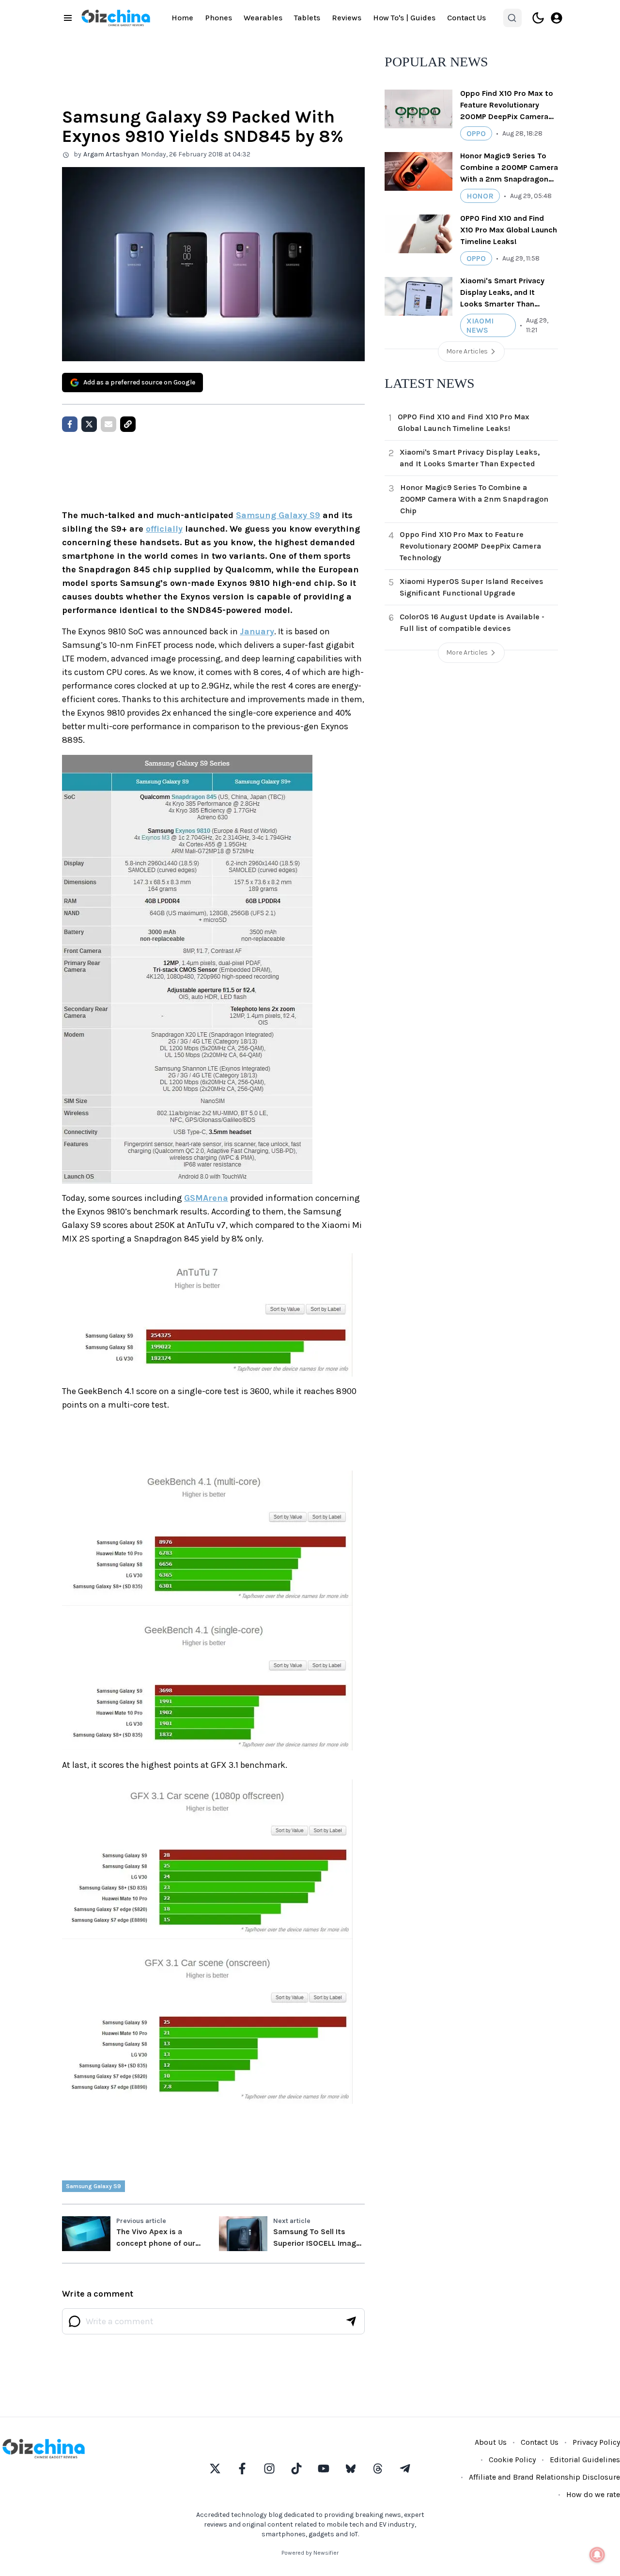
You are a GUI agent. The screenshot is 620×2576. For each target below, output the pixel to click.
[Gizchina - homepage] (116, 18)
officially (164, 529)
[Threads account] (378, 2469)
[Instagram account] (269, 2469)
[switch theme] (538, 18)
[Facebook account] (242, 2469)
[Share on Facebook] (70, 424)
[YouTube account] (324, 2469)
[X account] (215, 2469)
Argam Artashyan (111, 154)
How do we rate (593, 2494)
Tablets (307, 18)
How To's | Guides (404, 18)
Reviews (347, 18)
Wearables (263, 18)
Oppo (476, 133)
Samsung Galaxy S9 (278, 515)
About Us (491, 2442)
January (257, 631)
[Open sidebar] (68, 18)
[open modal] (557, 18)
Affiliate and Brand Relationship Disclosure (544, 2477)
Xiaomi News (480, 325)
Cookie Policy (512, 2460)
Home (182, 18)
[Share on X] (89, 424)
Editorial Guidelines (585, 2460)
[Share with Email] (108, 424)
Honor (480, 196)
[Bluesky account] (351, 2469)
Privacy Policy (596, 2442)
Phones (218, 18)
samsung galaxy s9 (93, 2186)
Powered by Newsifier (310, 2553)
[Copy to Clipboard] (128, 424)
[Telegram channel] (405, 2469)
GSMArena (206, 1198)
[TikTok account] (296, 2469)
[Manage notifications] (597, 2555)
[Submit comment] (351, 2321)
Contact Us (466, 18)
